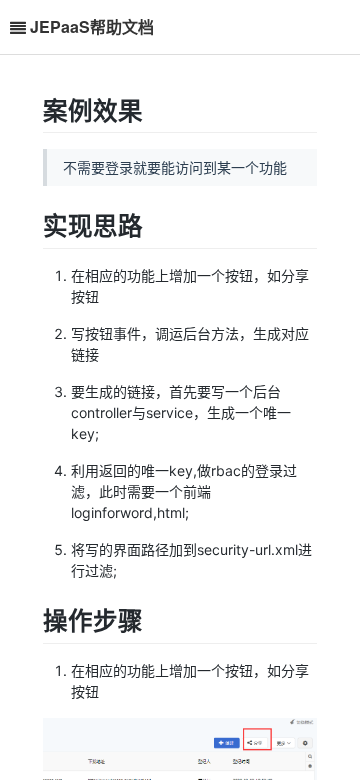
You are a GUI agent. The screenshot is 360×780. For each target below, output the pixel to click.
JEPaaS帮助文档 (92, 26)
